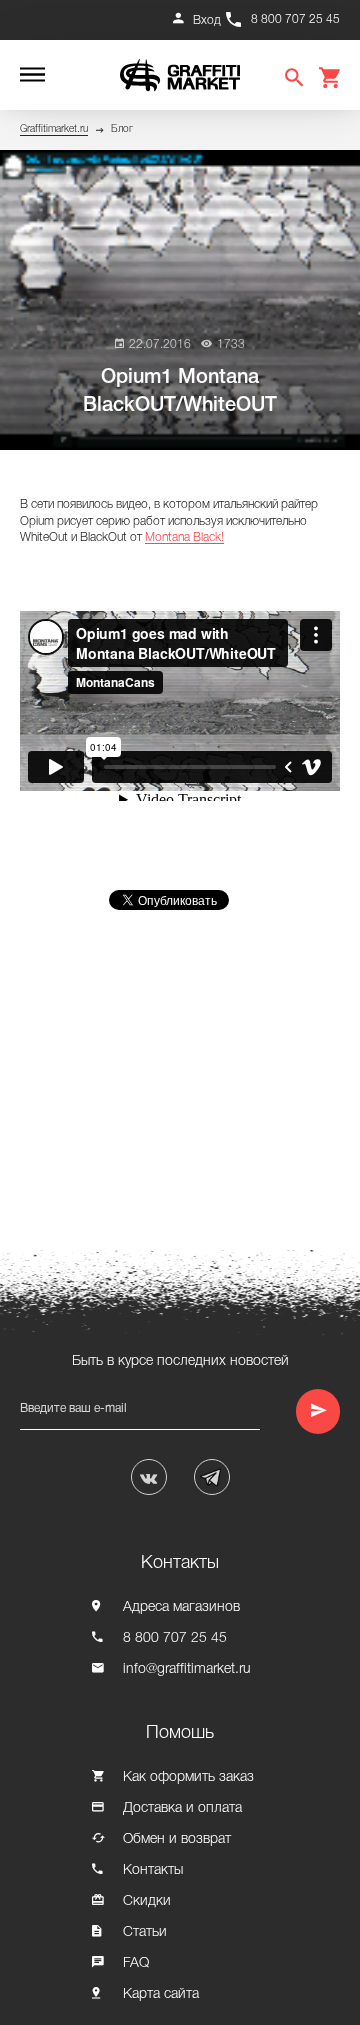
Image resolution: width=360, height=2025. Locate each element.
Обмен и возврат (177, 1839)
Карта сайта (161, 1994)
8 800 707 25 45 (295, 19)
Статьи (145, 1932)
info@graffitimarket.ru (187, 1669)
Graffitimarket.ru (54, 129)
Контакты (153, 1870)
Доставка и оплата (182, 1808)
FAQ (136, 1963)
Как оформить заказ (188, 1777)
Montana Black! (184, 537)
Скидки (147, 1901)
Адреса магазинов (181, 1607)
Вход (207, 20)
